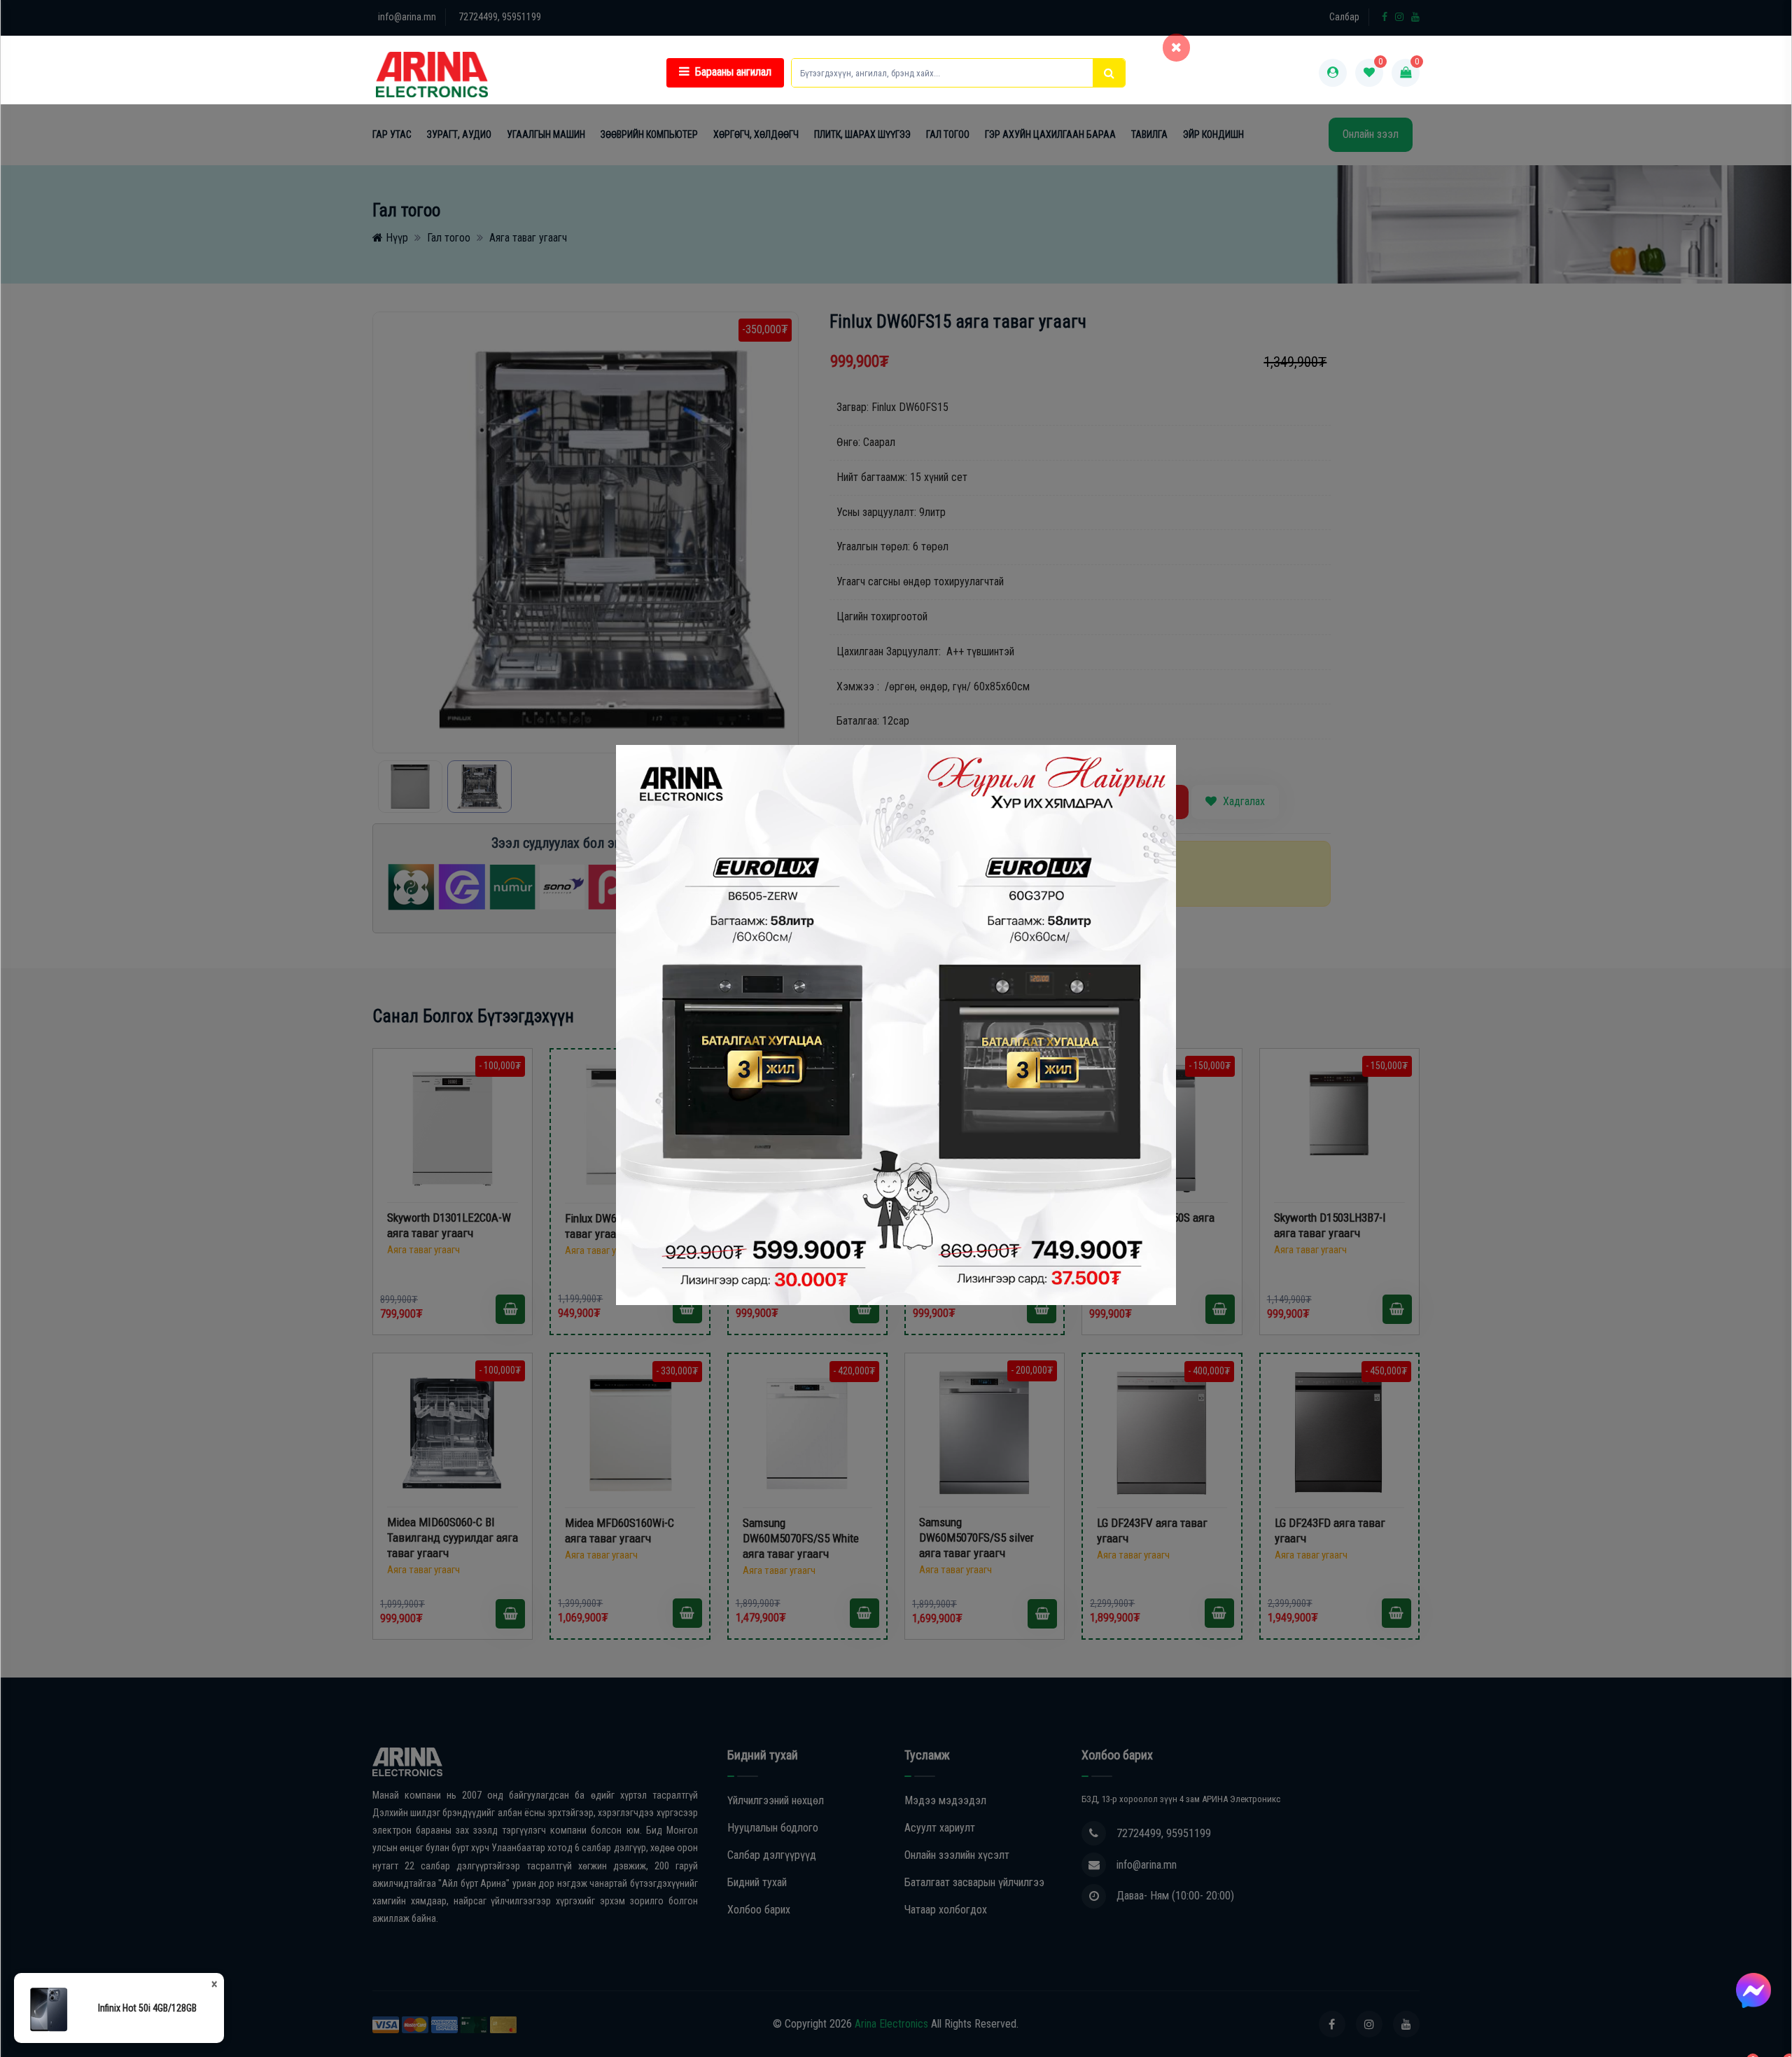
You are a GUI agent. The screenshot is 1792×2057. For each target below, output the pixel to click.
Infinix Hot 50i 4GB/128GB (147, 2008)
